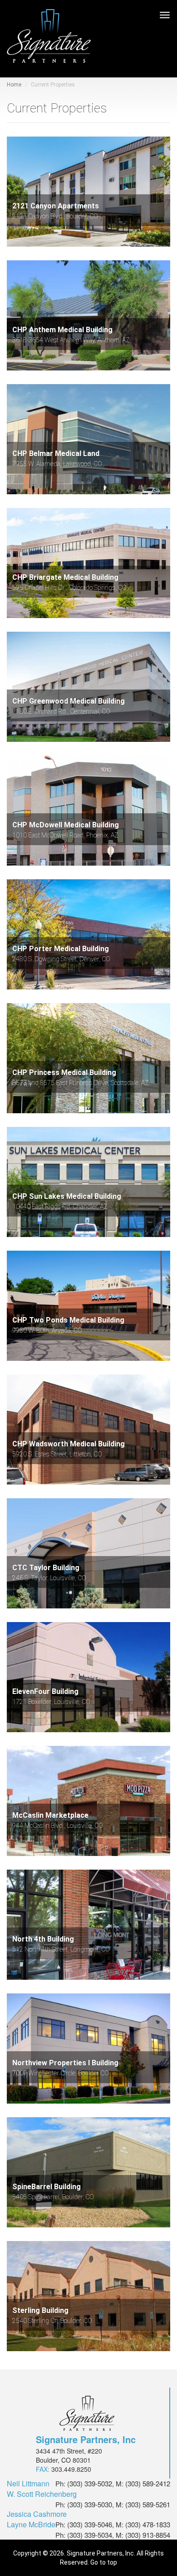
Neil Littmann (28, 2484)
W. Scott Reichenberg (42, 2494)
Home (14, 85)
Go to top (104, 2562)
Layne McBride (31, 2525)
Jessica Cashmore (37, 2514)
